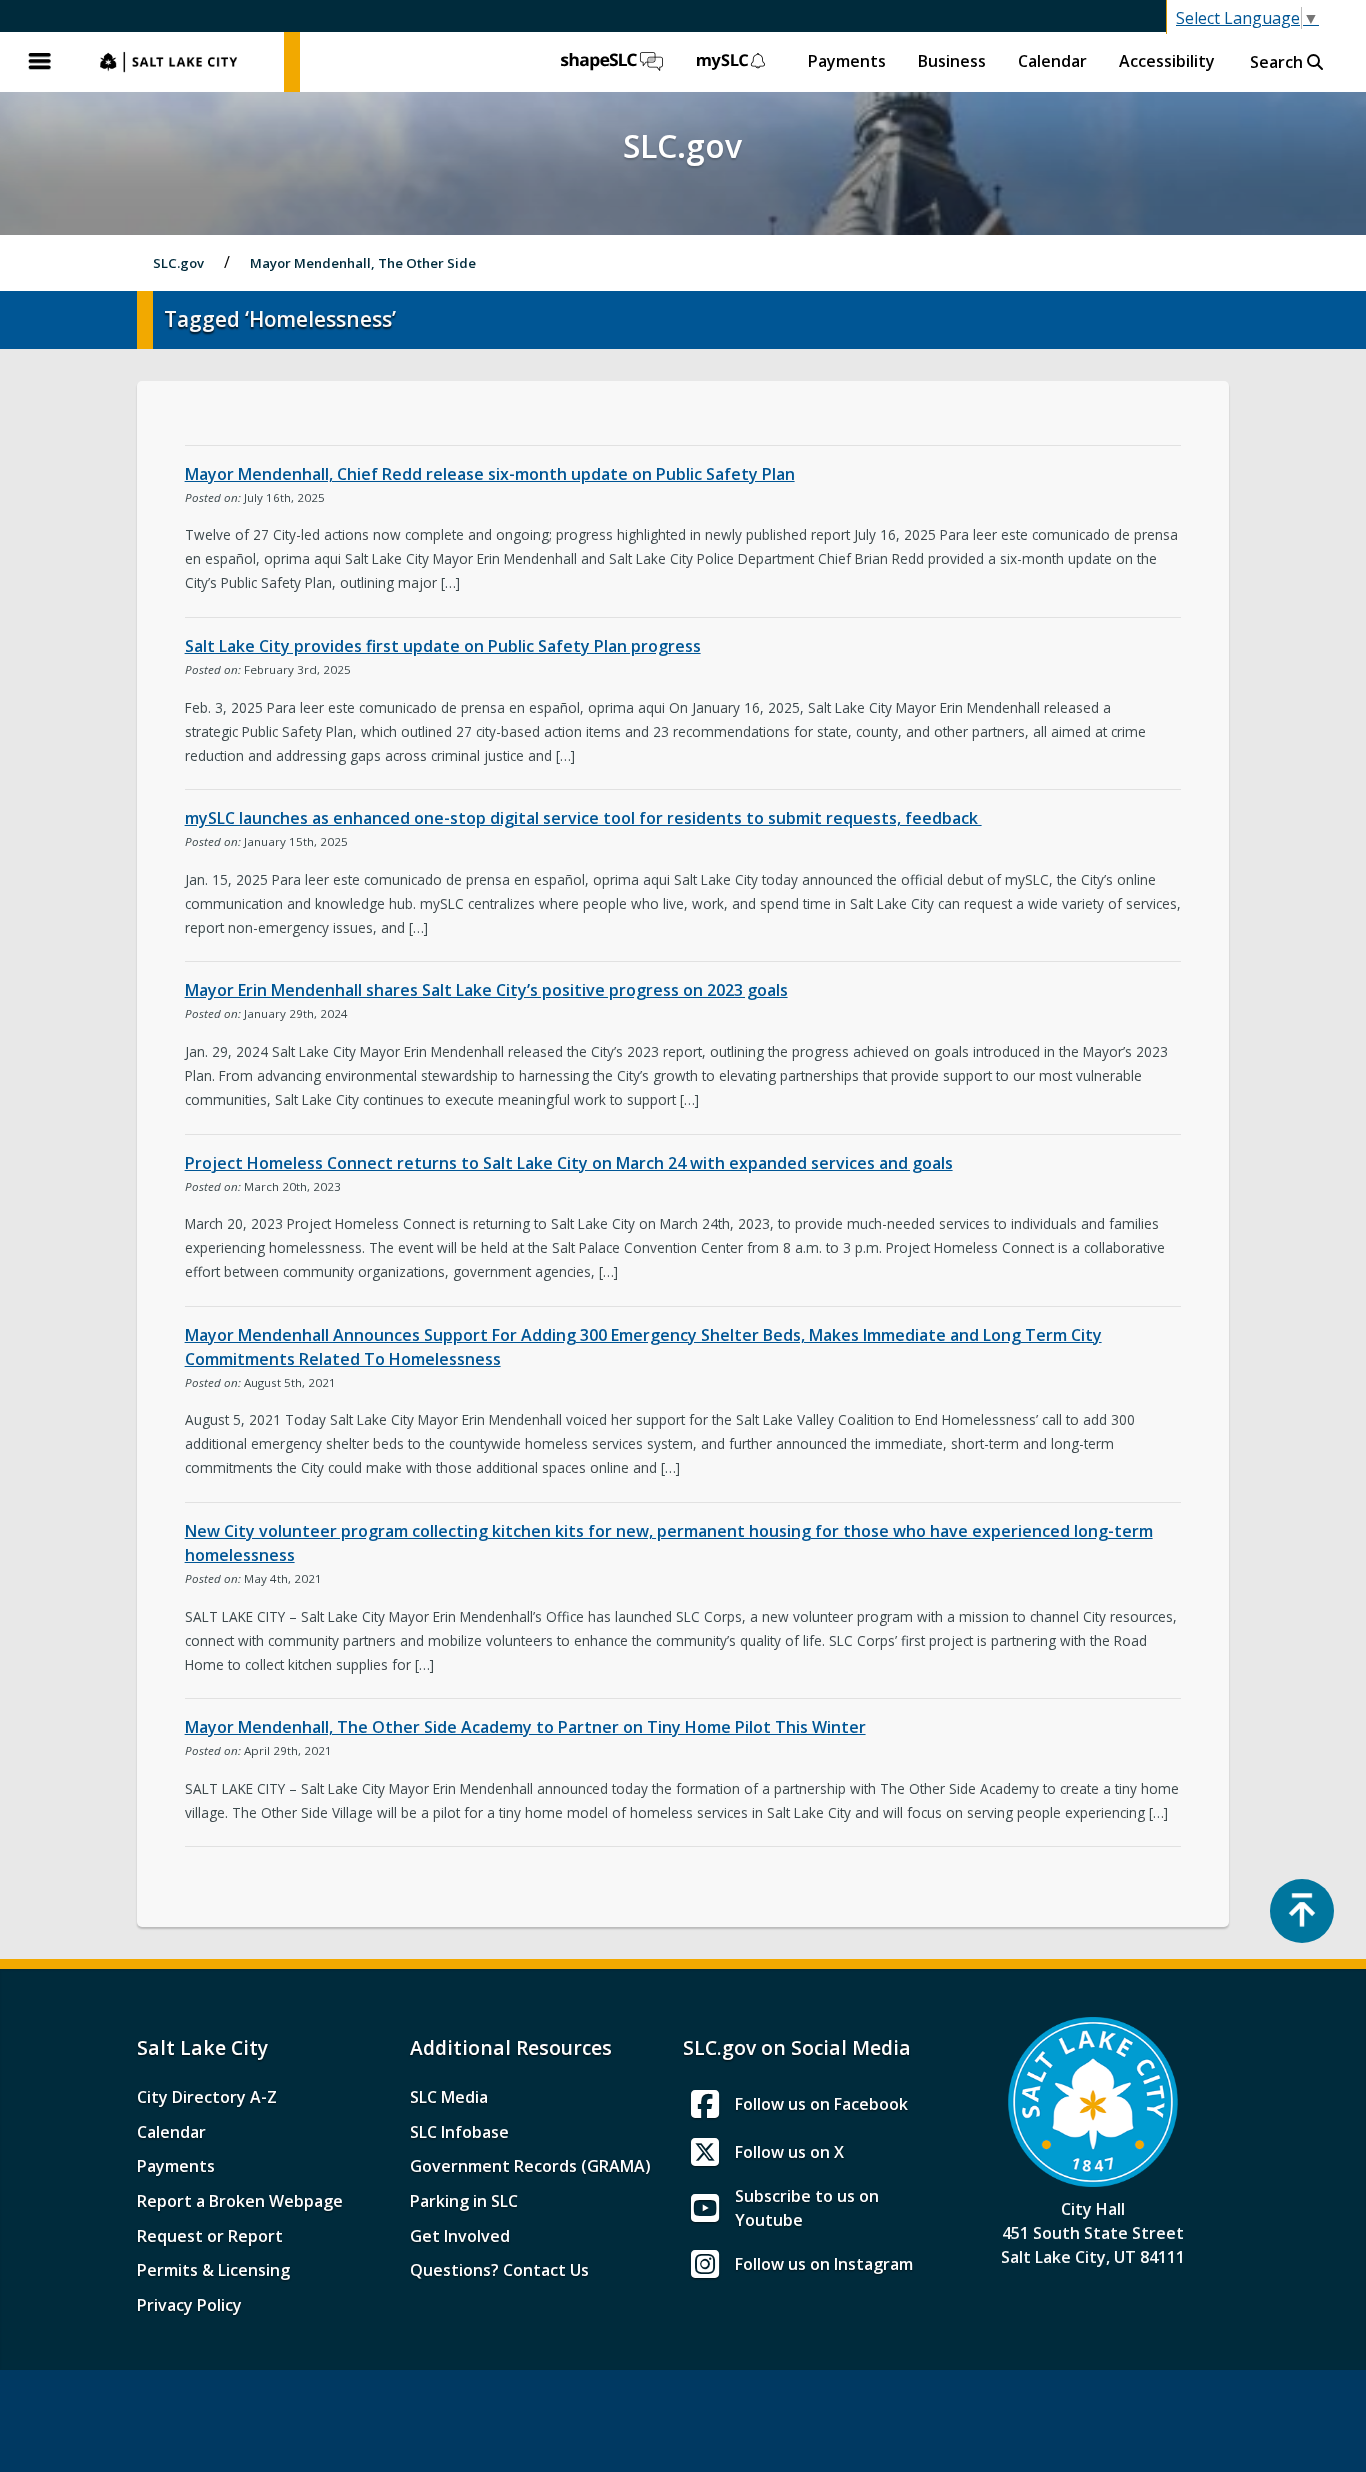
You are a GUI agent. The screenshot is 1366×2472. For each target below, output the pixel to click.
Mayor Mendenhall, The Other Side (363, 263)
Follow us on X (789, 2152)
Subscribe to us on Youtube (807, 2208)
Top (1302, 1911)
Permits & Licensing (213, 2270)
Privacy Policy (189, 2305)
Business (952, 61)
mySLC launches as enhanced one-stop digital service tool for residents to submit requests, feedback (583, 818)
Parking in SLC (464, 2201)
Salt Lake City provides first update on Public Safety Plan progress (443, 646)
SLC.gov (182, 62)
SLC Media (449, 2097)
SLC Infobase (459, 2132)
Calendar (1052, 61)
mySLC (732, 62)
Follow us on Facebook (821, 2104)
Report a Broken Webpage (240, 2201)
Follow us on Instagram (824, 2264)
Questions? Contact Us (499, 2270)
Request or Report (210, 2236)
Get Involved (460, 2236)
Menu (40, 62)
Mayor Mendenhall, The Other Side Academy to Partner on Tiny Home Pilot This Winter (525, 1727)
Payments (847, 61)
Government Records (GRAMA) (530, 2166)
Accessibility (1167, 61)
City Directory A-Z (207, 2097)
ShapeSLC (612, 62)
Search (1278, 62)
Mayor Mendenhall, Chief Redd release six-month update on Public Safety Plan (490, 474)
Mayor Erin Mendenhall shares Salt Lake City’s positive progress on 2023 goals (486, 990)
